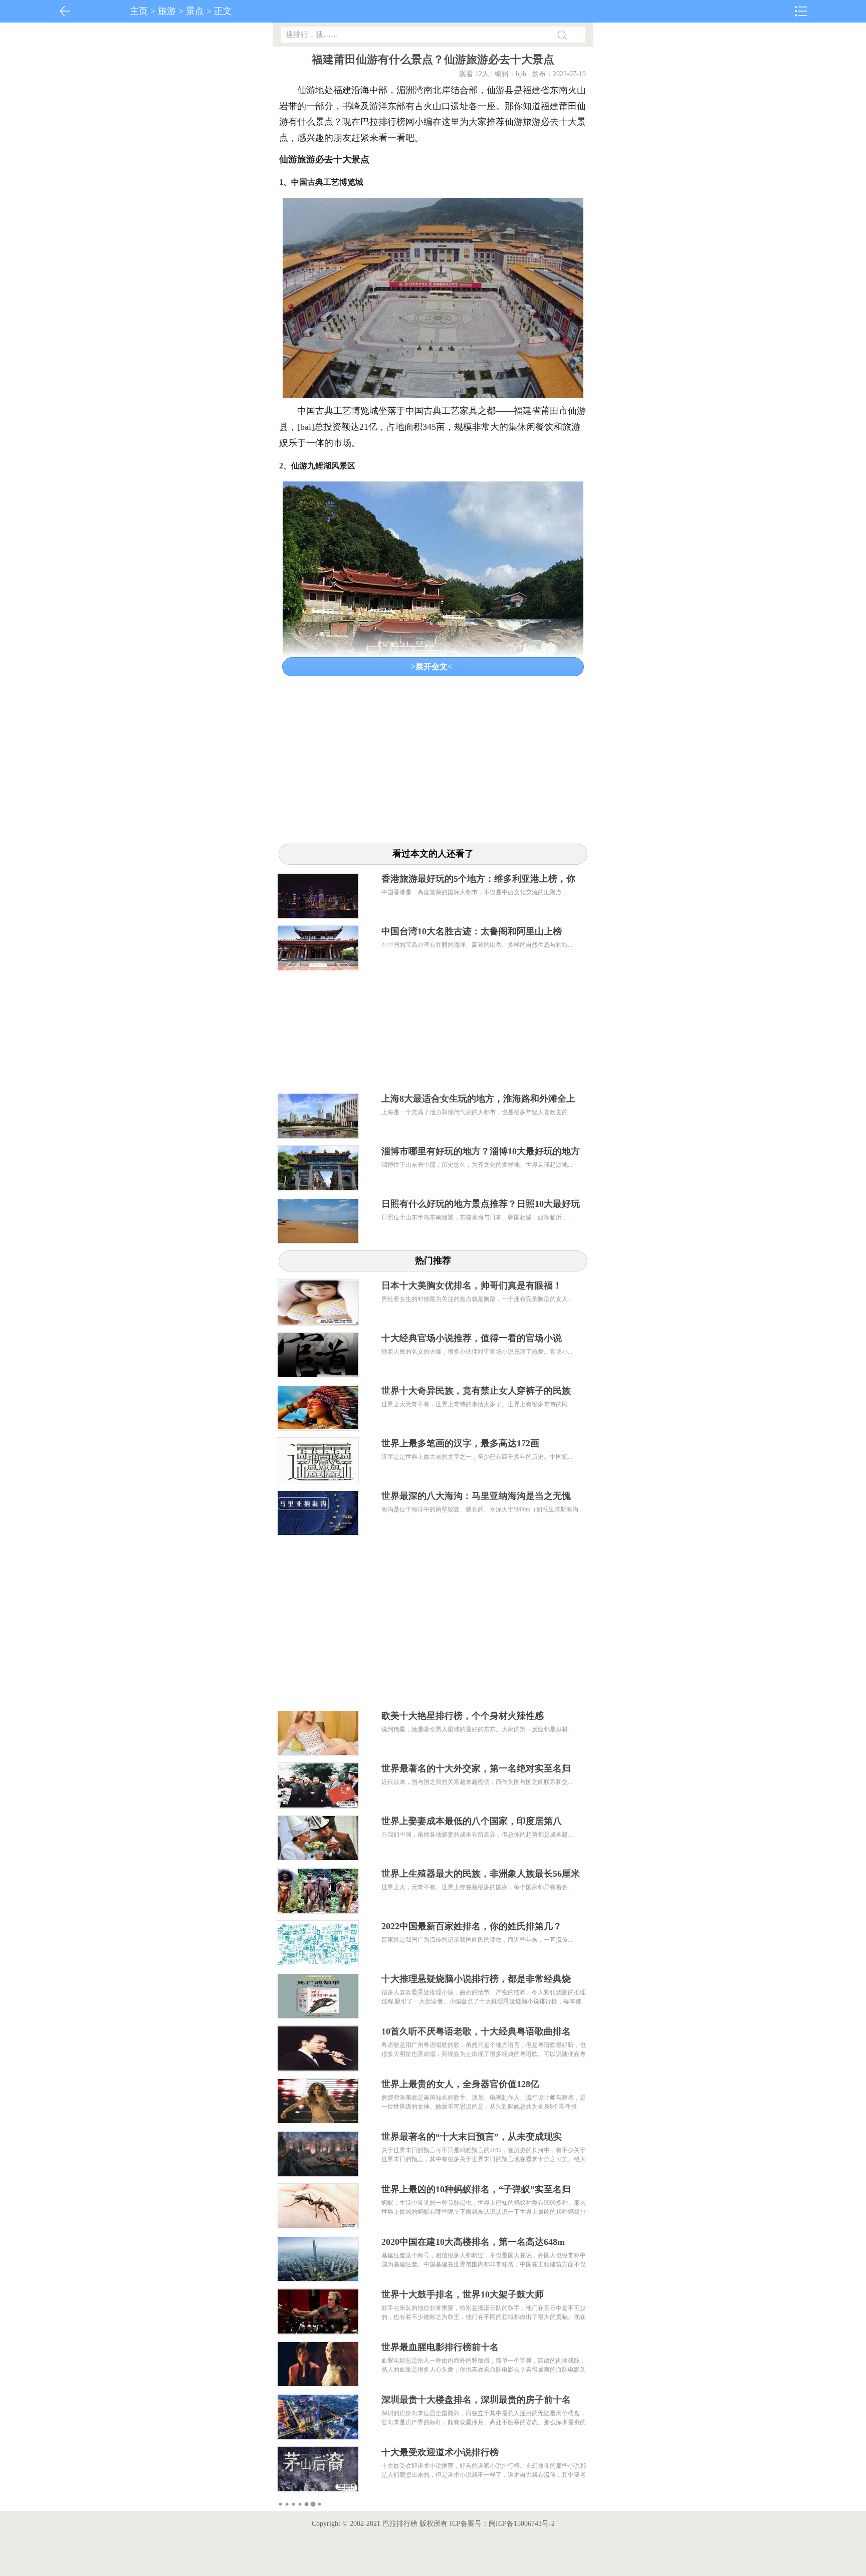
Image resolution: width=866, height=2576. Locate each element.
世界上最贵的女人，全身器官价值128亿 (460, 2084)
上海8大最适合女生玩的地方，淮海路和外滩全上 (478, 1099)
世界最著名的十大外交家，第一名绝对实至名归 (476, 1768)
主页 (139, 11)
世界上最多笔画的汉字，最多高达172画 (460, 1443)
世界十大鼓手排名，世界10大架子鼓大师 (463, 2294)
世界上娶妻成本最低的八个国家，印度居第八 (472, 1821)
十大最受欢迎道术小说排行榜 (440, 2452)
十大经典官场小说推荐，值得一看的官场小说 (472, 1338)
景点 (195, 11)
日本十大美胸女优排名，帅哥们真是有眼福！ (472, 1285)
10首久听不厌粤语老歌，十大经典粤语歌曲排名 (476, 2031)
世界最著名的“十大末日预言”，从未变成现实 (472, 2137)
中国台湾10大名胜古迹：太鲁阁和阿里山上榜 (472, 931)
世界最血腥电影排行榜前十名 (440, 2347)
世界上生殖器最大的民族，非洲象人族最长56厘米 (481, 1874)
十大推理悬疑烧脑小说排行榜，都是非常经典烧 (476, 1979)
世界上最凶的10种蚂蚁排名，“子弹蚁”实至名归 (476, 2189)
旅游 (167, 11)
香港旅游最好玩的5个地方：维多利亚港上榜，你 (478, 879)
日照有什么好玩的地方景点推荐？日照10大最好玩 (481, 1204)
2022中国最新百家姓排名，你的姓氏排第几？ (472, 1926)
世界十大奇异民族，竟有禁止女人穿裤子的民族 (476, 1391)
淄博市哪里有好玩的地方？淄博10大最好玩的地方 (481, 1151)
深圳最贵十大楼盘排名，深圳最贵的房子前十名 (476, 2400)
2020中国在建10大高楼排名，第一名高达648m (473, 2242)
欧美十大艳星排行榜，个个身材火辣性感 (463, 1716)
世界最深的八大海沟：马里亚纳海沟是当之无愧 (476, 1496)
